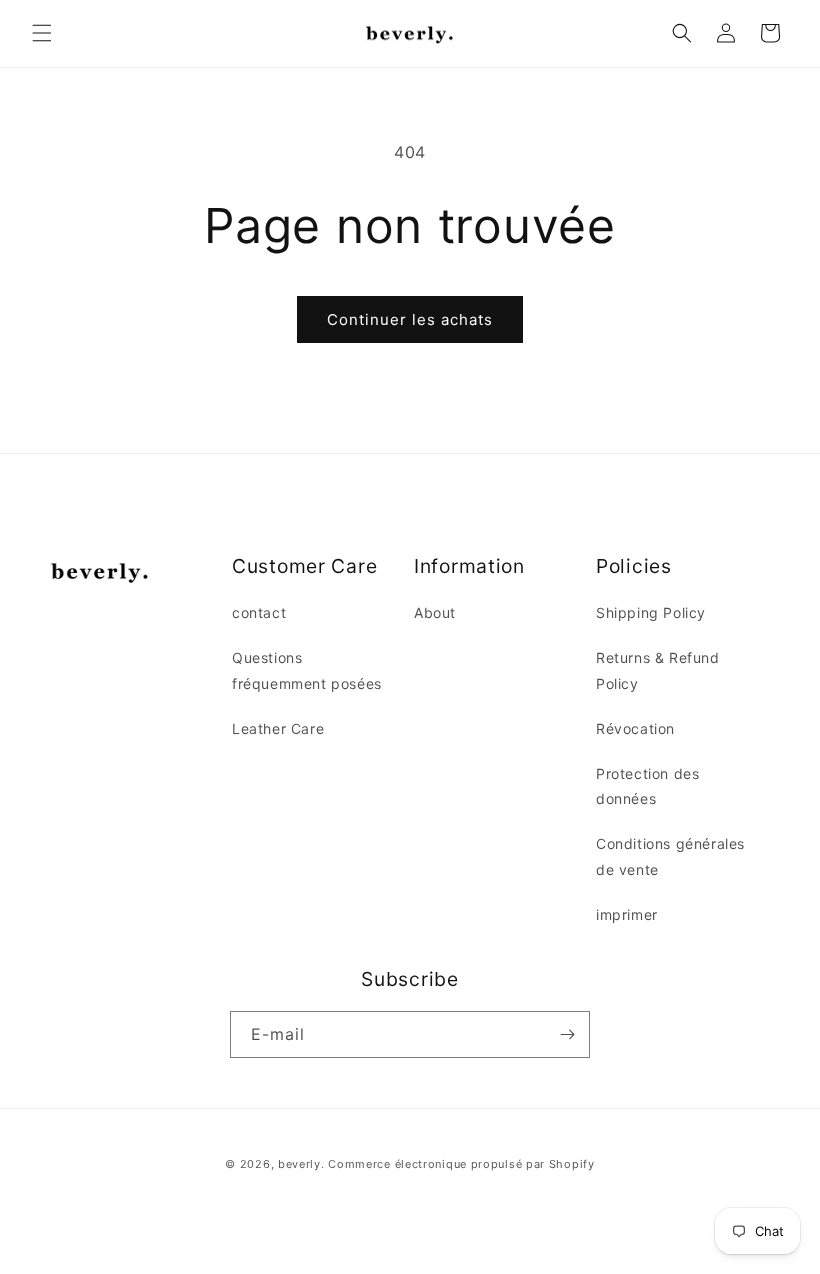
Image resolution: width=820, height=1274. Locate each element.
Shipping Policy (651, 612)
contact (259, 612)
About (435, 612)
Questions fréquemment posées (307, 670)
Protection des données (647, 786)
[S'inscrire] (567, 1034)
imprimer (627, 914)
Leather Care (278, 728)
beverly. (301, 1164)
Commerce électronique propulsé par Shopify (461, 1164)
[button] (42, 33)
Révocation (635, 728)
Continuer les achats (410, 319)
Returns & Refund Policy (658, 670)
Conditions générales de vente (670, 856)
